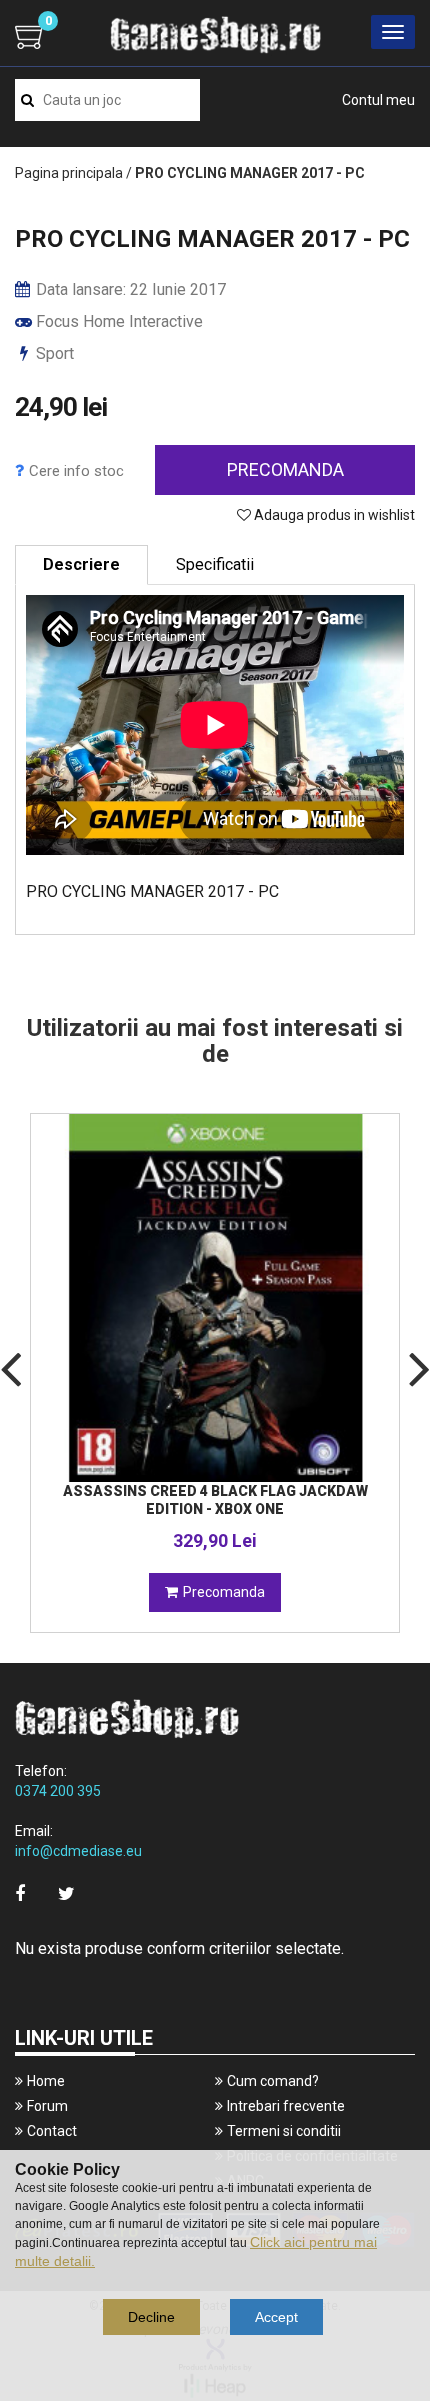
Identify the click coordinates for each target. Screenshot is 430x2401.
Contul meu (378, 100)
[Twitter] (66, 1893)
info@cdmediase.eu (78, 1851)
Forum (47, 2106)
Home (46, 2081)
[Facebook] (20, 1893)
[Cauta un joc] (27, 100)
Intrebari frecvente (286, 2106)
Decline (151, 2317)
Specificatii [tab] (215, 564)
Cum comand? (273, 2081)
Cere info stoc (76, 471)
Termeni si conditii (284, 2131)
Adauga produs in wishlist (333, 515)
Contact (52, 2131)
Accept (276, 2317)
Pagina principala (69, 173)
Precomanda (285, 469)
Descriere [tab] (81, 564)
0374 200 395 (58, 1791)
